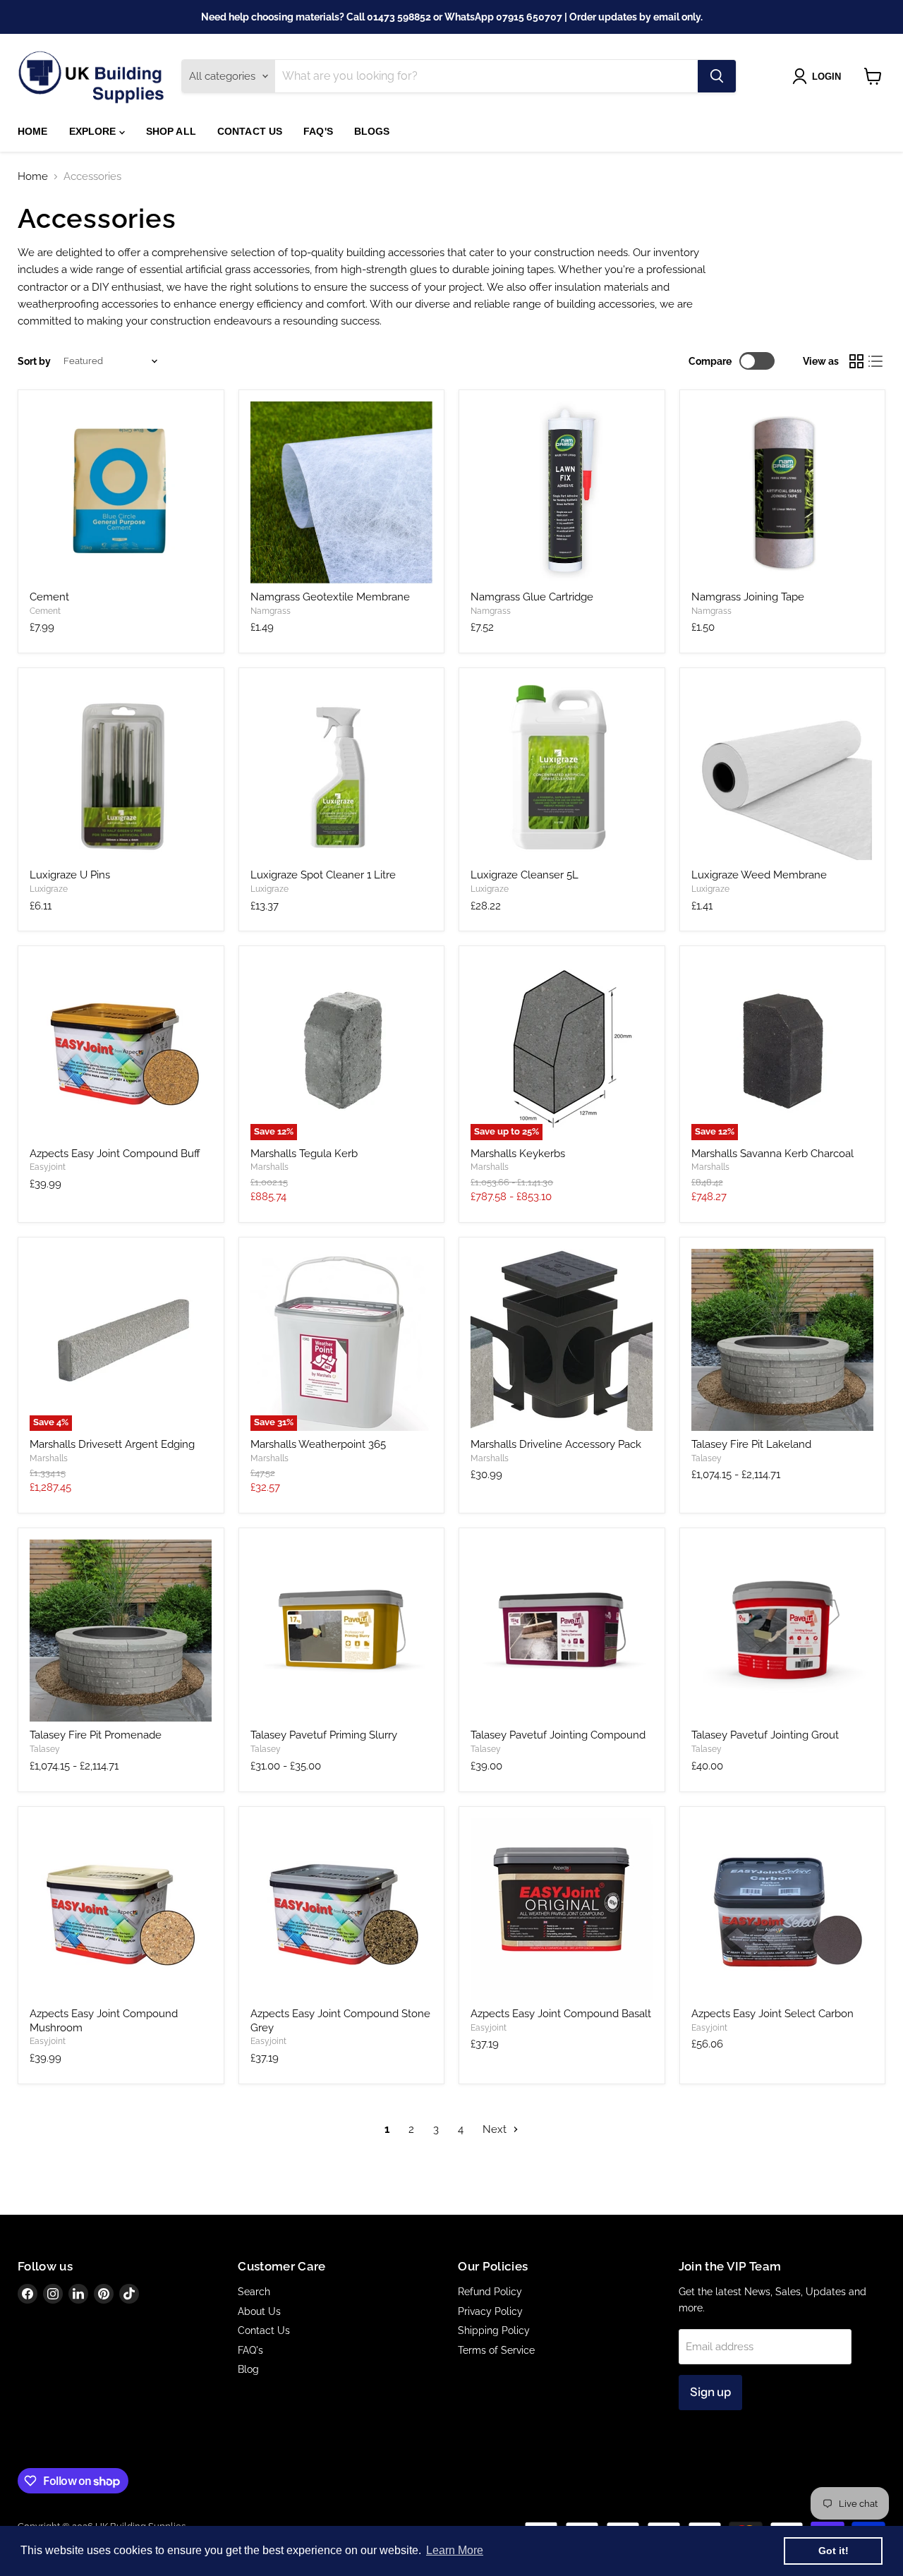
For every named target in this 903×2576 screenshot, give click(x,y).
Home (33, 131)
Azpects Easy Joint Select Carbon (772, 2014)
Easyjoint (48, 1167)
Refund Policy (490, 2292)
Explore (94, 131)
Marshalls (269, 1167)
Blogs (372, 131)
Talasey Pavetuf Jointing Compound (558, 1735)
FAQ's (318, 131)
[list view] (876, 361)
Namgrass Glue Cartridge (532, 597)
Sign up (710, 2392)
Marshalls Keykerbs (518, 1154)
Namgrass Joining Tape (748, 597)
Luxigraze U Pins (70, 875)
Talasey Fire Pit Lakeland (751, 1444)
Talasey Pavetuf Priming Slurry (324, 1735)
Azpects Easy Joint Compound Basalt (561, 2014)
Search (254, 2292)
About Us (259, 2311)
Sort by (34, 361)
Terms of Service (496, 2350)
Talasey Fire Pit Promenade (96, 1735)
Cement (49, 597)
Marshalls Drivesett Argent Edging (112, 1444)
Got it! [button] (834, 2551)
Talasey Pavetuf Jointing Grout (765, 1735)
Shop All (171, 131)
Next (496, 2129)
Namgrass (271, 611)
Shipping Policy (494, 2330)
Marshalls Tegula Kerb (304, 1154)
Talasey (707, 1458)
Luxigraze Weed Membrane (759, 875)
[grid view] (856, 361)
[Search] (717, 76)
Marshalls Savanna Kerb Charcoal (772, 1154)
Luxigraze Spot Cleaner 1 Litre (323, 875)
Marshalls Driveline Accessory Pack (556, 1444)
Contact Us (250, 131)
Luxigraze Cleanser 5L (525, 875)
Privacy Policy (490, 2311)
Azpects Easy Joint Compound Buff (115, 1154)
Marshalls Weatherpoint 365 (318, 1444)
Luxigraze (49, 889)
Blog (248, 2369)
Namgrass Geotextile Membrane (330, 597)
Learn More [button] (455, 2550)
